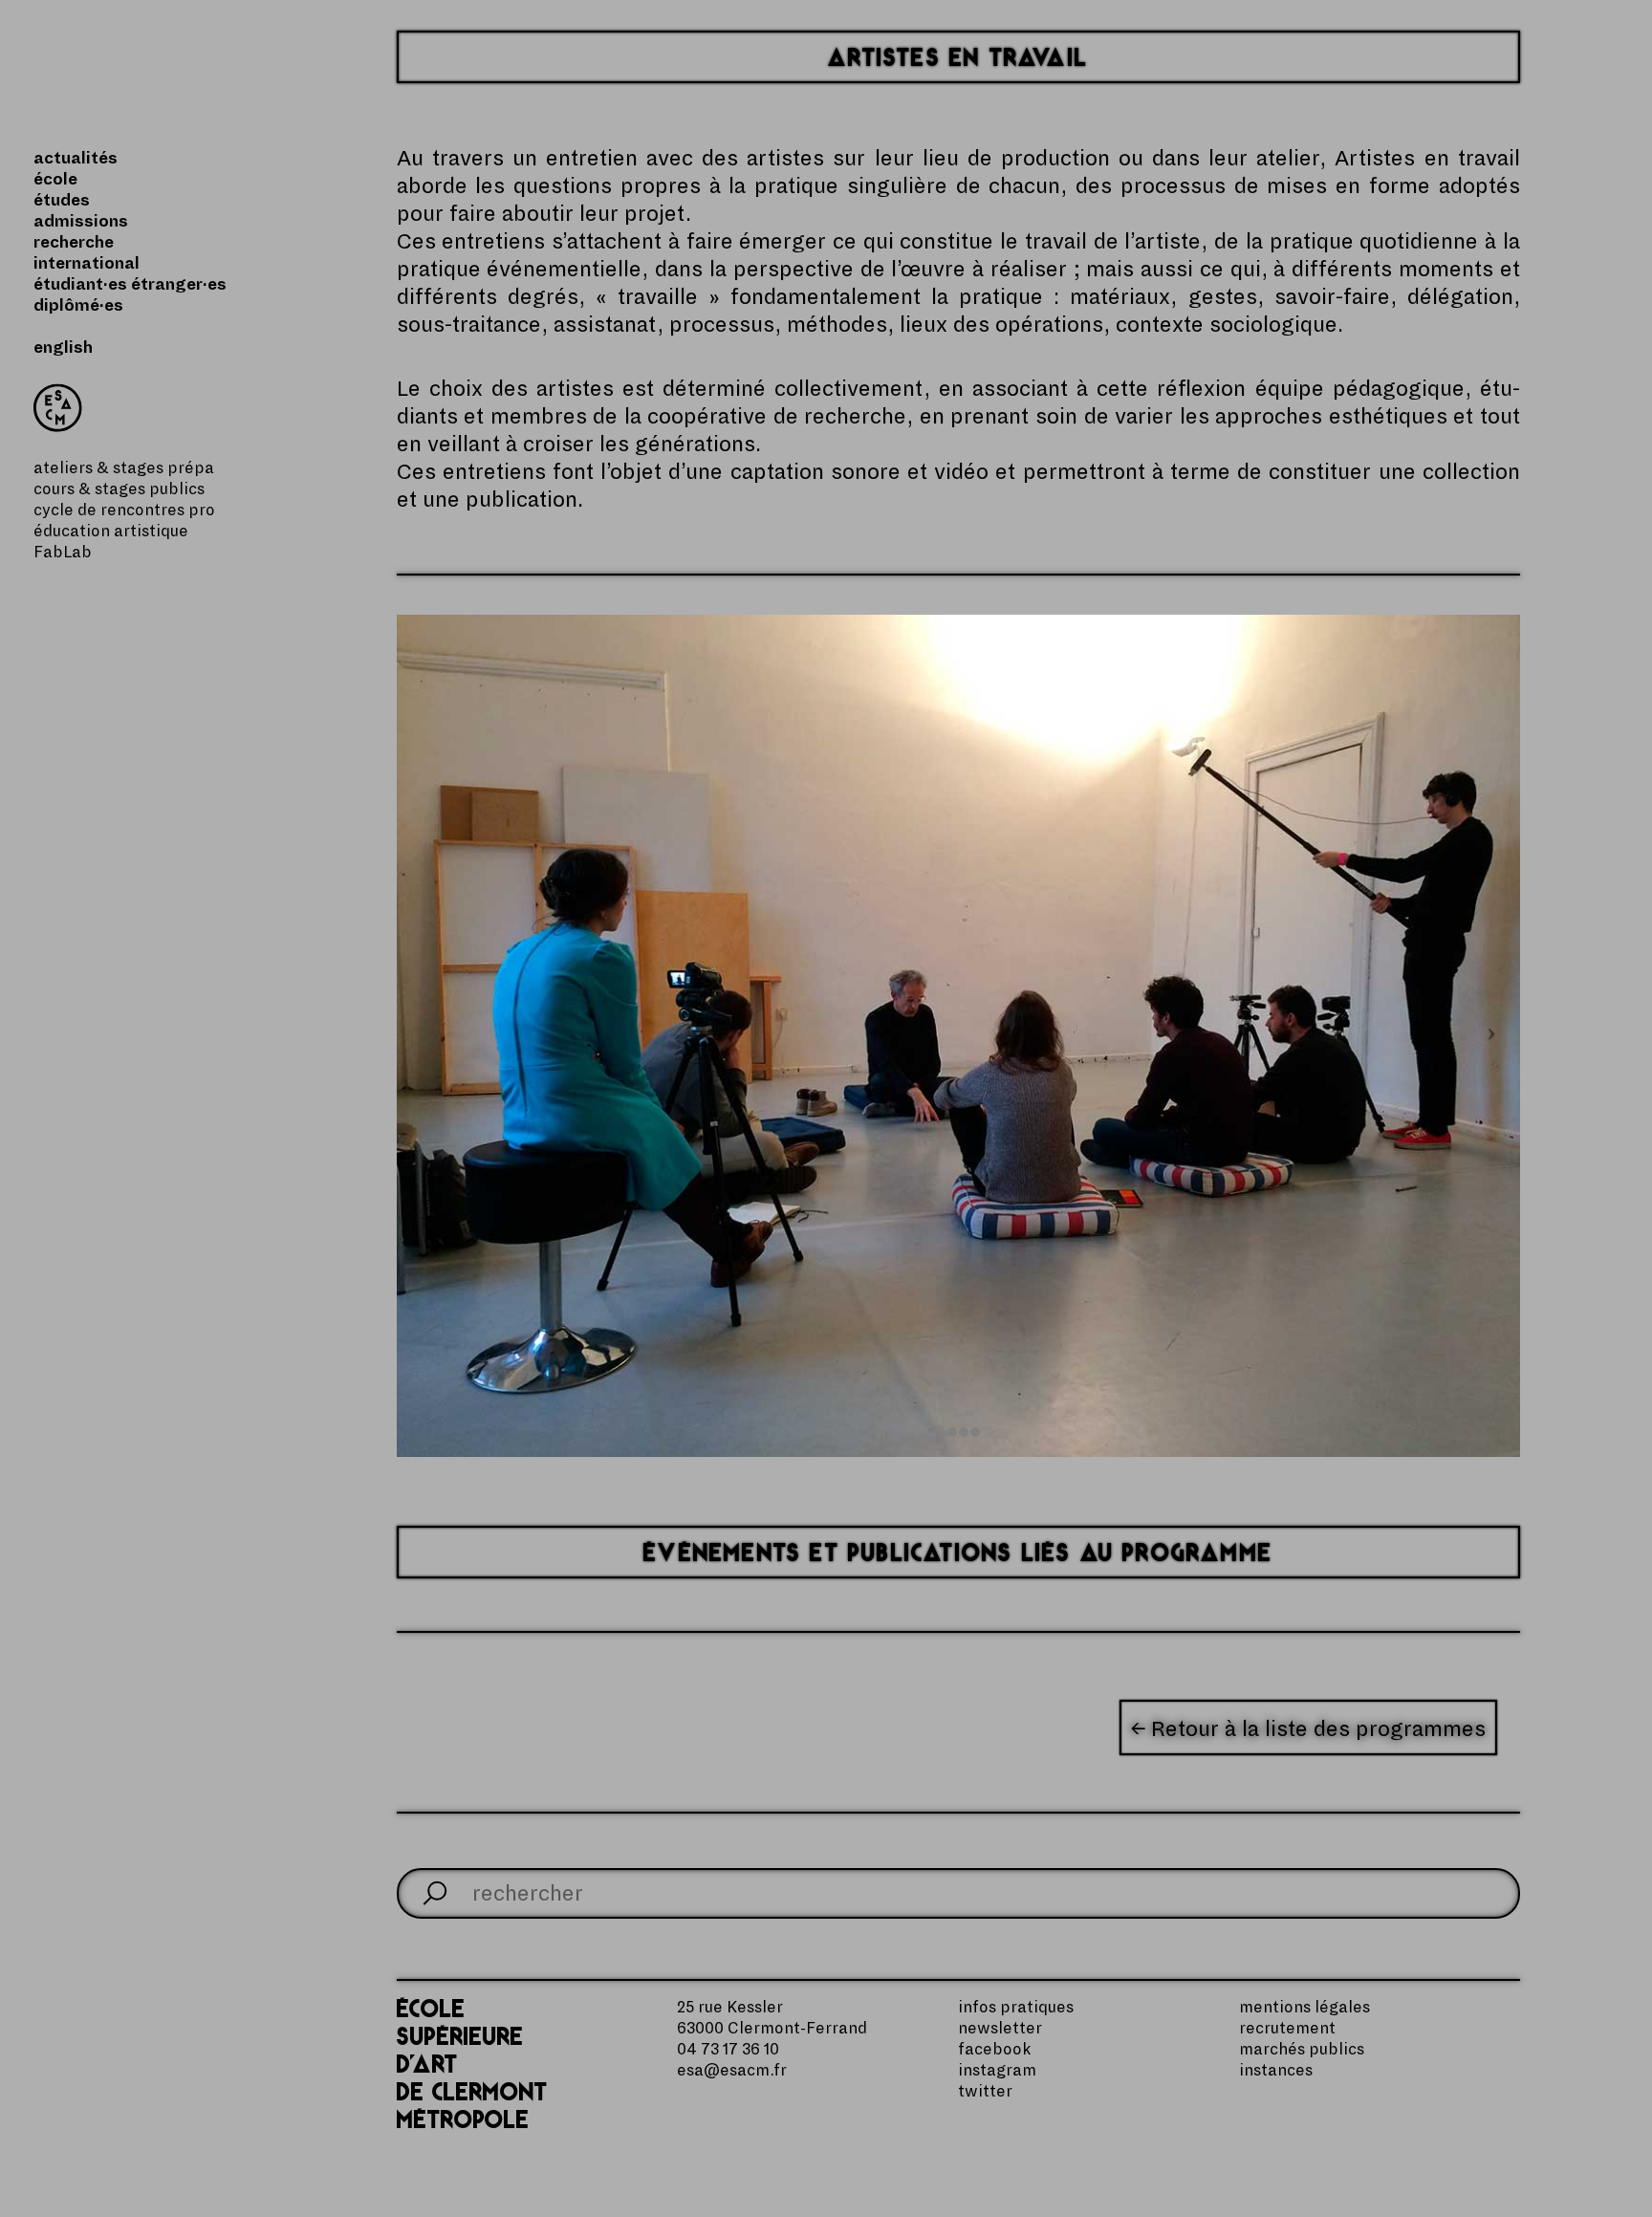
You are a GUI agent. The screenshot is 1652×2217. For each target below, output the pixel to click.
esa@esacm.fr (732, 2071)
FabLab (63, 553)
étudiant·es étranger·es (130, 285)
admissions (81, 222)
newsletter (1000, 2029)
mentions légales (1304, 2008)
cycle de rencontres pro (124, 511)
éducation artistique (111, 532)
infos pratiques (1016, 2008)
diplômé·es (78, 306)
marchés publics (1302, 2050)
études (62, 201)
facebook (995, 2050)
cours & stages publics (119, 489)
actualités (76, 159)
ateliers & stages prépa (124, 468)
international (87, 264)
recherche (74, 243)
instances (1276, 2071)
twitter (985, 2092)
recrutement (1287, 2029)
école (55, 180)
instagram (997, 2071)
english (63, 348)
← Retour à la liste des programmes (1308, 1729)
